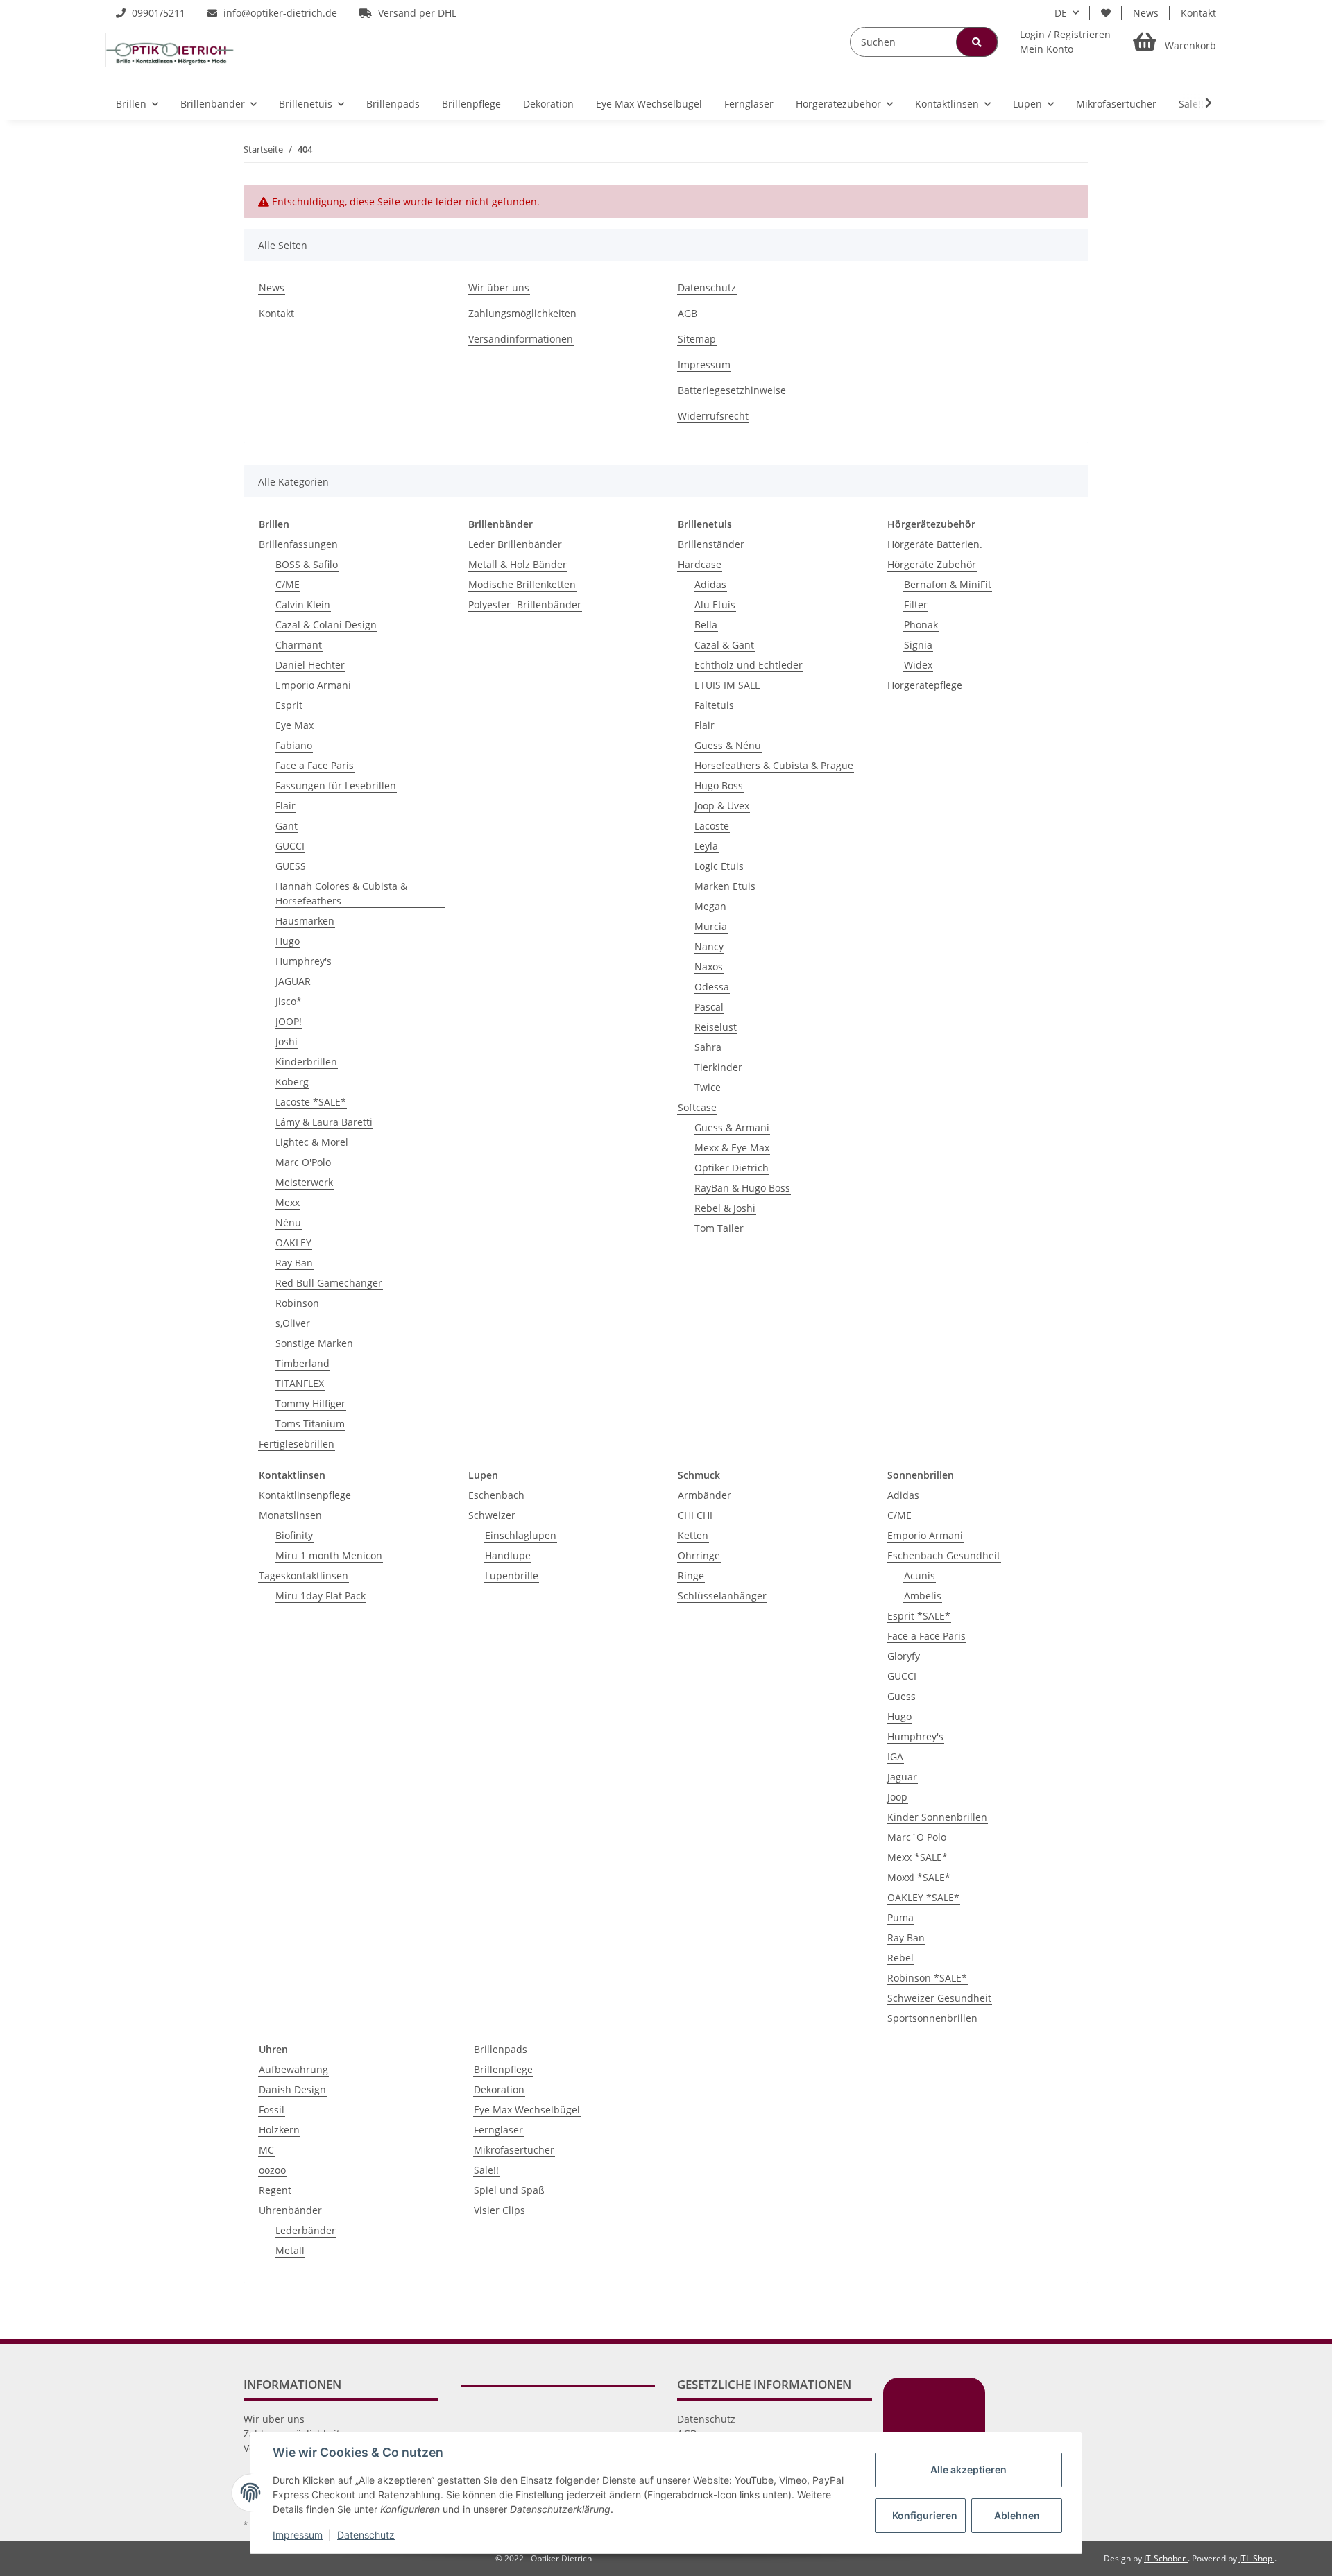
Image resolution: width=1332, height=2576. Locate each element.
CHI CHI (695, 1515)
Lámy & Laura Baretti (324, 1122)
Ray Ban (294, 1263)
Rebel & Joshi (725, 1208)
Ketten (693, 1535)
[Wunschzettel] (1106, 13)
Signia (918, 645)
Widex (918, 665)
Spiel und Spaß (509, 2190)
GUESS (291, 866)
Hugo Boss (719, 785)
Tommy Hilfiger (310, 1403)
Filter (916, 604)
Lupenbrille (512, 1575)
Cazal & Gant (724, 645)
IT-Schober (1166, 2558)
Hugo (288, 941)
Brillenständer (711, 544)
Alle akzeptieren (968, 2470)
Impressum (704, 364)
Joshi (287, 1041)
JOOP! (289, 1021)
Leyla (706, 846)
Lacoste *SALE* (311, 1102)
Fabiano (294, 745)
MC (266, 2150)
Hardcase (700, 564)
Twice (708, 1087)
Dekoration (499, 2089)
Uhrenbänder (290, 2210)
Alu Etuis (715, 604)
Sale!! (486, 2170)
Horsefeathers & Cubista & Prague (774, 765)
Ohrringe (699, 1555)
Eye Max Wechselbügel (527, 2110)
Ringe (691, 1575)
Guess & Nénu (728, 745)
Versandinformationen (521, 339)
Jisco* (289, 1001)
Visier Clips (499, 2210)
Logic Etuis (719, 866)
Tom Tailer (719, 1228)
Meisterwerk (304, 1182)
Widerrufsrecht (713, 416)
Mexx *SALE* (917, 1857)
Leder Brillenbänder (515, 544)
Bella (706, 625)
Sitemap (697, 339)
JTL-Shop (1257, 2558)
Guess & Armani (732, 1127)
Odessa (712, 987)
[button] (1065, 42)
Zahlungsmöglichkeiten (522, 313)
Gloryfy (904, 1656)
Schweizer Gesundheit (939, 1998)
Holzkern (279, 2130)
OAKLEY (293, 1243)
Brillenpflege (503, 2069)
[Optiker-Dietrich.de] (170, 49)
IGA (895, 1757)
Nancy (709, 946)
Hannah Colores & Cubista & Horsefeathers (341, 893)
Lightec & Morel (312, 1142)
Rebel (900, 1958)
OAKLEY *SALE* (923, 1897)
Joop (897, 1797)
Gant (287, 826)
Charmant (299, 645)
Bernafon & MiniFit (948, 584)
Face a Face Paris (315, 765)
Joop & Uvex (722, 806)
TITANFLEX (300, 1383)
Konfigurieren (925, 2515)
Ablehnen (1017, 2515)
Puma (900, 1917)
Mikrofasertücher (514, 2150)
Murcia (711, 926)
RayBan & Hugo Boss (742, 1188)
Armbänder (705, 1495)
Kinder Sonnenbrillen (937, 1817)
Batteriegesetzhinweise (732, 390)
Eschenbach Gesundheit (944, 1555)
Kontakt (1198, 13)
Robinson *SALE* (927, 1978)
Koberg (292, 1082)
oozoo (272, 2170)
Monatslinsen (290, 1515)
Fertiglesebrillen (297, 1444)
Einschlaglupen (521, 1535)
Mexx (288, 1202)
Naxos (709, 967)
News (1146, 13)
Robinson (297, 1303)
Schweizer (492, 1515)
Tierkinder (718, 1067)
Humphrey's (304, 961)
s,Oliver (293, 1323)
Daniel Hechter (310, 665)
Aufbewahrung (293, 2069)
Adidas (710, 584)
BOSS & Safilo (307, 564)
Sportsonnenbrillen (932, 2018)
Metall (290, 2250)
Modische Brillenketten (522, 584)
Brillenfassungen (298, 544)
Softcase (697, 1107)
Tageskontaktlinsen (304, 1575)
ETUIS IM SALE (727, 685)
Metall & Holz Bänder (518, 564)
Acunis (920, 1575)
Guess (902, 1696)
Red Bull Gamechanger (329, 1283)
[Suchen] (977, 42)
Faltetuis (714, 705)
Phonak (921, 625)
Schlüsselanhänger (722, 1596)
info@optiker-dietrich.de (279, 13)
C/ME (288, 584)
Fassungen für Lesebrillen (336, 785)
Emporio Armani (313, 685)
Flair (285, 806)
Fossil (272, 2110)
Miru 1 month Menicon (329, 1555)
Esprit (289, 705)
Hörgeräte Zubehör (932, 564)
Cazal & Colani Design (326, 625)
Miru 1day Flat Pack (321, 1596)
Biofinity (294, 1535)
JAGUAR (293, 981)
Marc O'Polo (303, 1162)
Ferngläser (498, 2130)
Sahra (708, 1047)
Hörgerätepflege (925, 685)
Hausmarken (305, 921)
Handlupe (508, 1555)
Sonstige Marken (314, 1343)
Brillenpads (501, 2049)
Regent (275, 2190)
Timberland (302, 1363)
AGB (688, 313)
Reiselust (716, 1027)
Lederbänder (306, 2230)
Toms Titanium (310, 1424)
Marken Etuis (725, 886)
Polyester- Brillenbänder (525, 604)
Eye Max (294, 725)
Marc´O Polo (917, 1837)
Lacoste (712, 826)
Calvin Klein (303, 604)
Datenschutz (707, 287)
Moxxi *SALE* (919, 1877)
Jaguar (902, 1777)
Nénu (288, 1222)
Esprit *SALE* (919, 1616)
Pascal (709, 1007)
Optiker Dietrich (732, 1168)
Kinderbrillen (306, 1062)
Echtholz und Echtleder (749, 665)
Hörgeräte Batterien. (935, 544)
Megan (710, 906)
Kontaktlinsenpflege (305, 1495)
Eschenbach (496, 1495)
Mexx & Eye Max (732, 1148)
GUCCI (290, 846)
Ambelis (923, 1596)
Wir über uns (499, 287)
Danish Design (292, 2089)
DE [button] (1061, 13)
